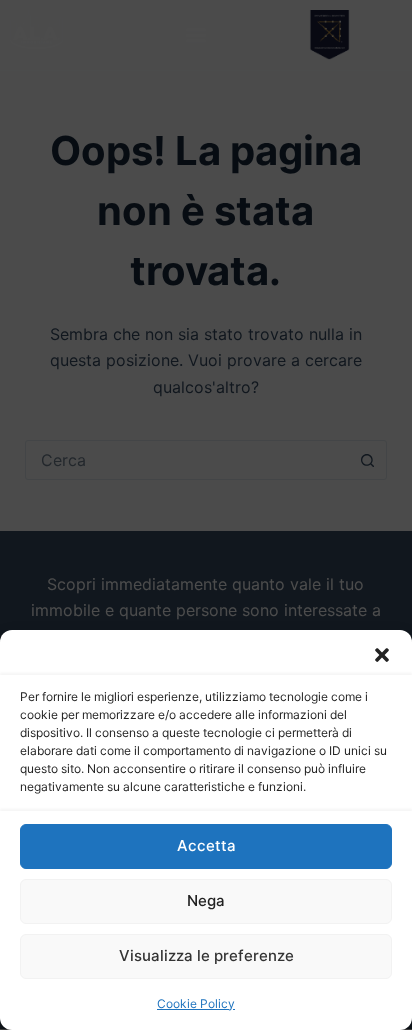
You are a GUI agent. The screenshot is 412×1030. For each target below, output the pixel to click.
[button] (382, 655)
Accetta (206, 845)
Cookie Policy (196, 1003)
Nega (206, 900)
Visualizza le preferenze (206, 955)
